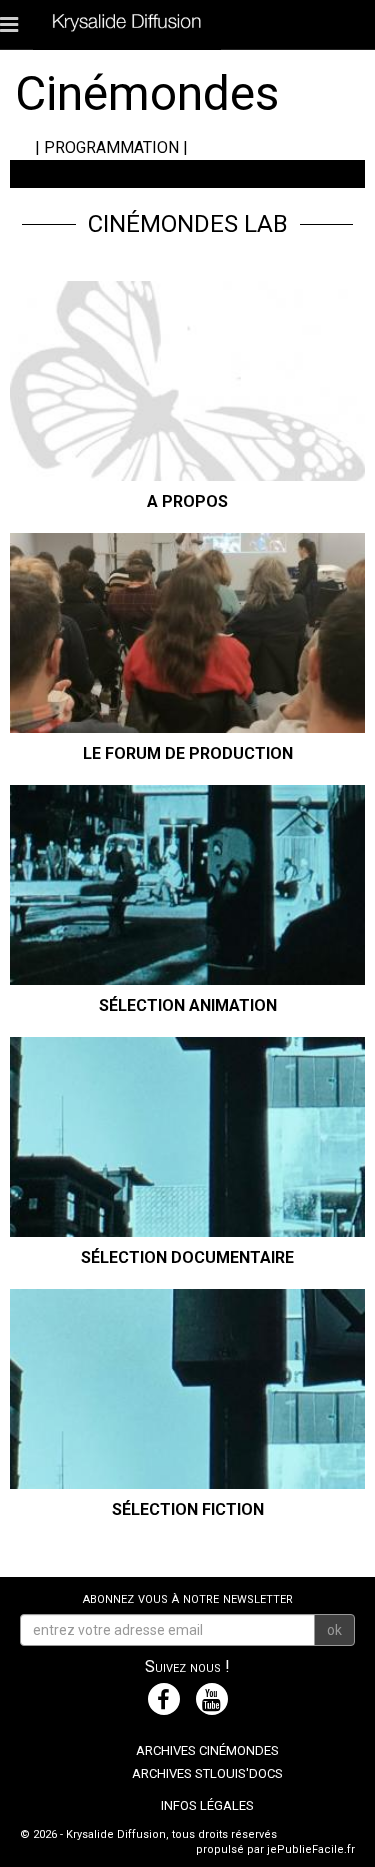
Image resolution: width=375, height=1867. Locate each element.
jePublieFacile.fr (311, 1849)
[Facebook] (164, 1699)
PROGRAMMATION (111, 147)
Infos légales (207, 1805)
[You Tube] (212, 1699)
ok (334, 1630)
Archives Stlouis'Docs (207, 1773)
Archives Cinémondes (207, 1750)
